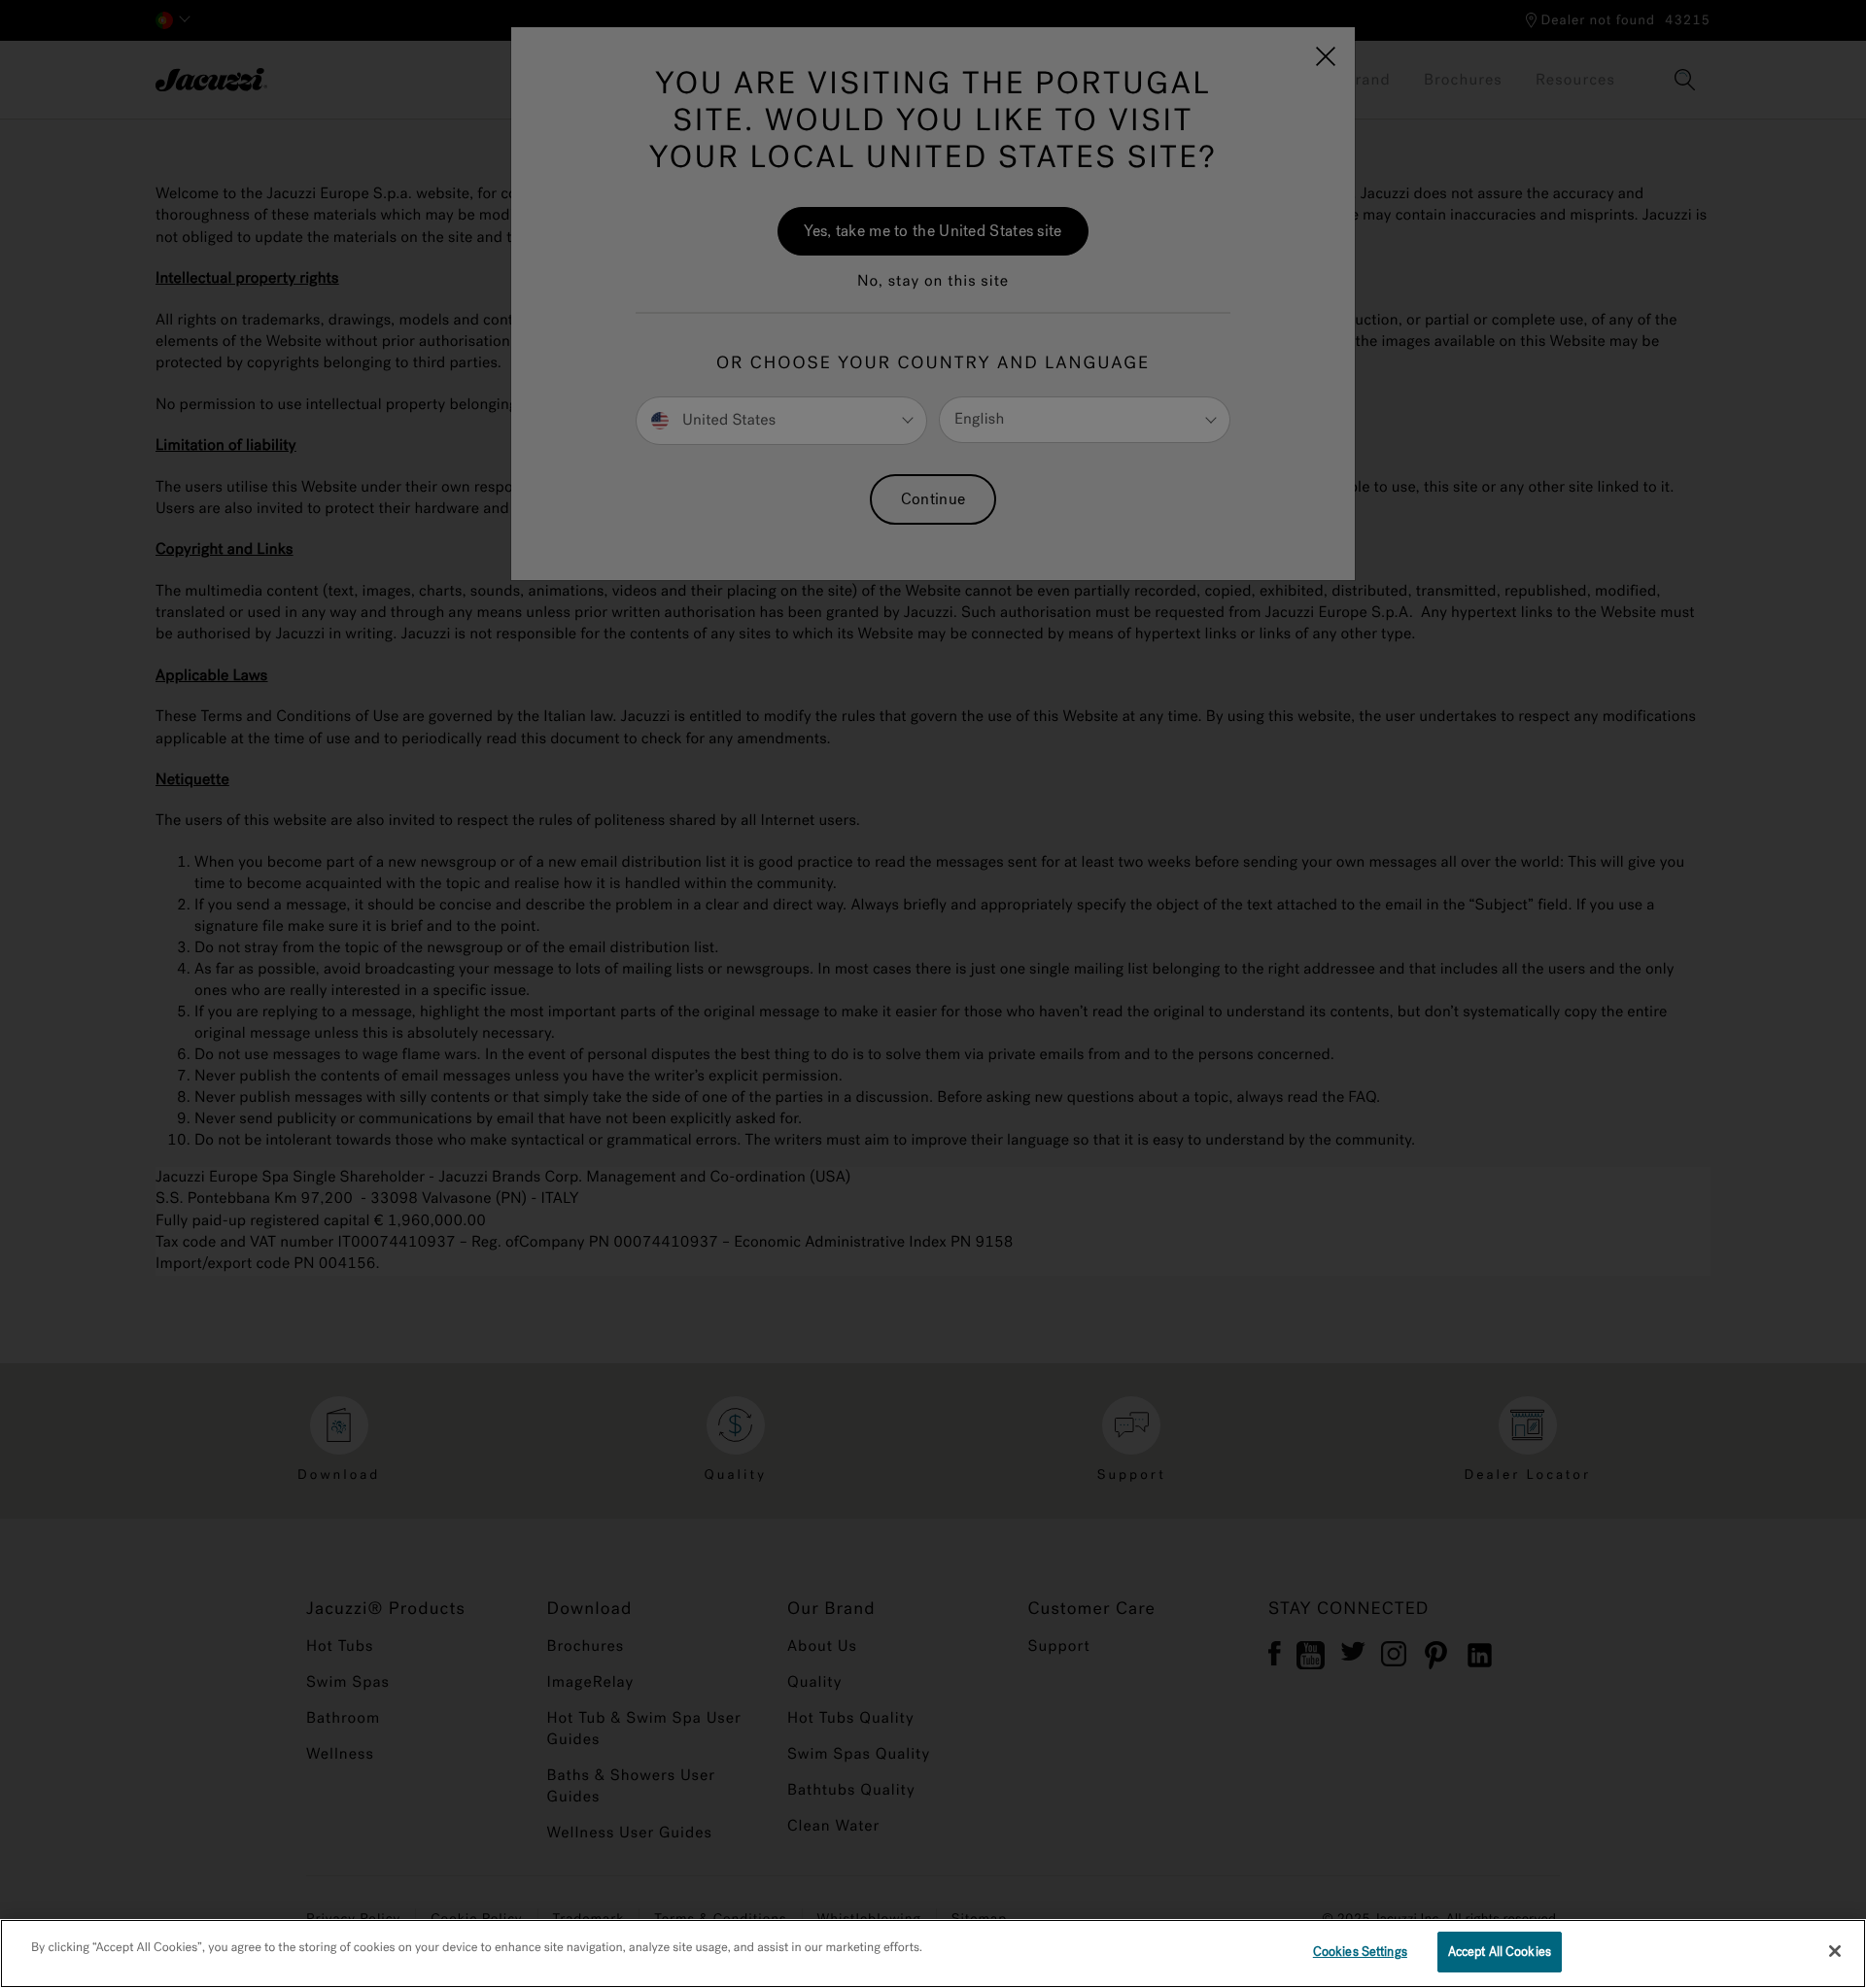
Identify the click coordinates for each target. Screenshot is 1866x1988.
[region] (933, 1954)
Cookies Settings (1360, 1952)
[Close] (1835, 1951)
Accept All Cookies (1500, 1952)
